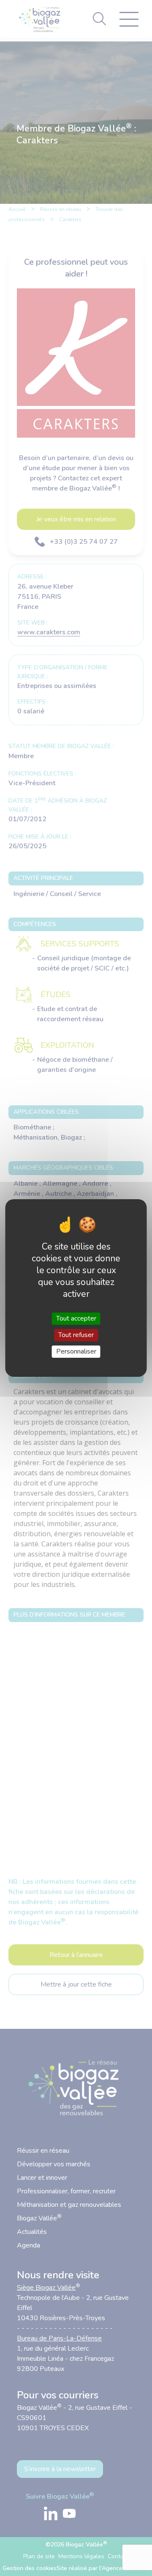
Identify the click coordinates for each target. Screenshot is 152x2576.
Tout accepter (76, 1318)
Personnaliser (76, 1351)
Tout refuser (76, 1335)
